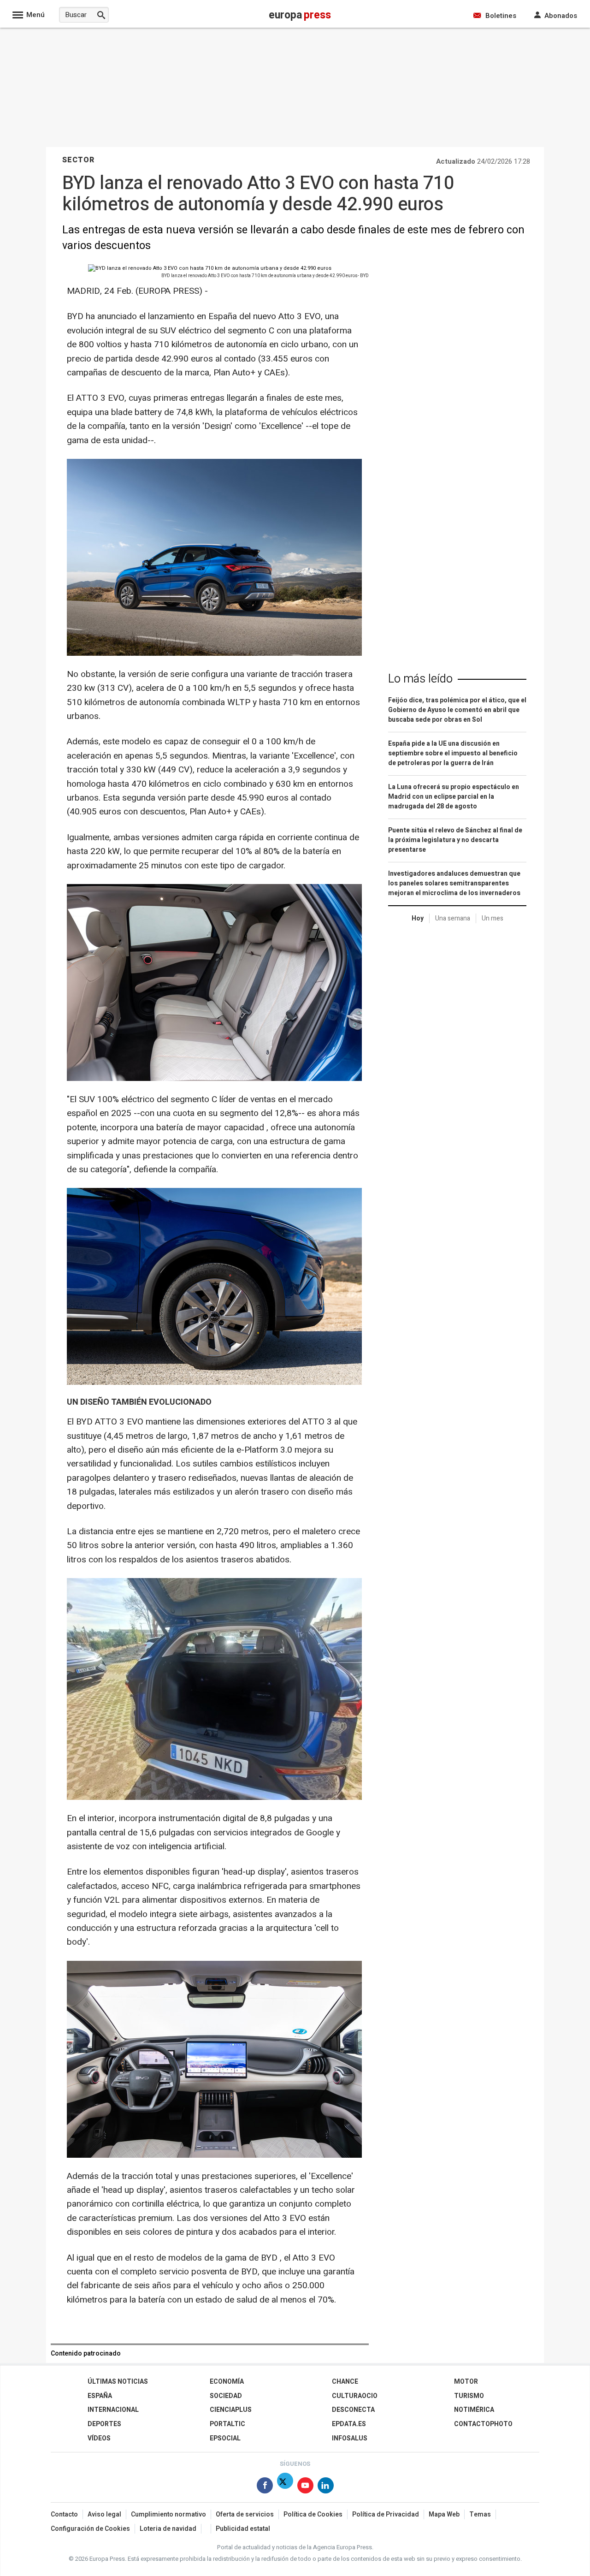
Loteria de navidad (168, 2529)
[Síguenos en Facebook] (265, 2487)
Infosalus (350, 2438)
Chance (345, 2382)
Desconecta (353, 2410)
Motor (466, 2382)
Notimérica (474, 2410)
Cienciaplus (231, 2410)
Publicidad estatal (243, 2529)
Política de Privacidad (386, 2514)
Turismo (469, 2396)
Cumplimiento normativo (168, 2514)
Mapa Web (444, 2514)
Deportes (104, 2424)
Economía (227, 2382)
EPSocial (225, 2438)
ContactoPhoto (483, 2424)
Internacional (113, 2410)
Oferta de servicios (245, 2514)
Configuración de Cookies (90, 2529)
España (100, 2396)
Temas (480, 2514)
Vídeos (99, 2438)
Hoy (418, 918)
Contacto (64, 2514)
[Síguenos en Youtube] (305, 2487)
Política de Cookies (313, 2514)
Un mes (493, 918)
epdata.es (349, 2424)
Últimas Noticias (118, 2382)
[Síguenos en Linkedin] (326, 2487)
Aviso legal (104, 2514)
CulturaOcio (355, 2396)
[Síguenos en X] (285, 2487)
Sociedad (226, 2396)
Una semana (453, 918)
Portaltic (227, 2424)
